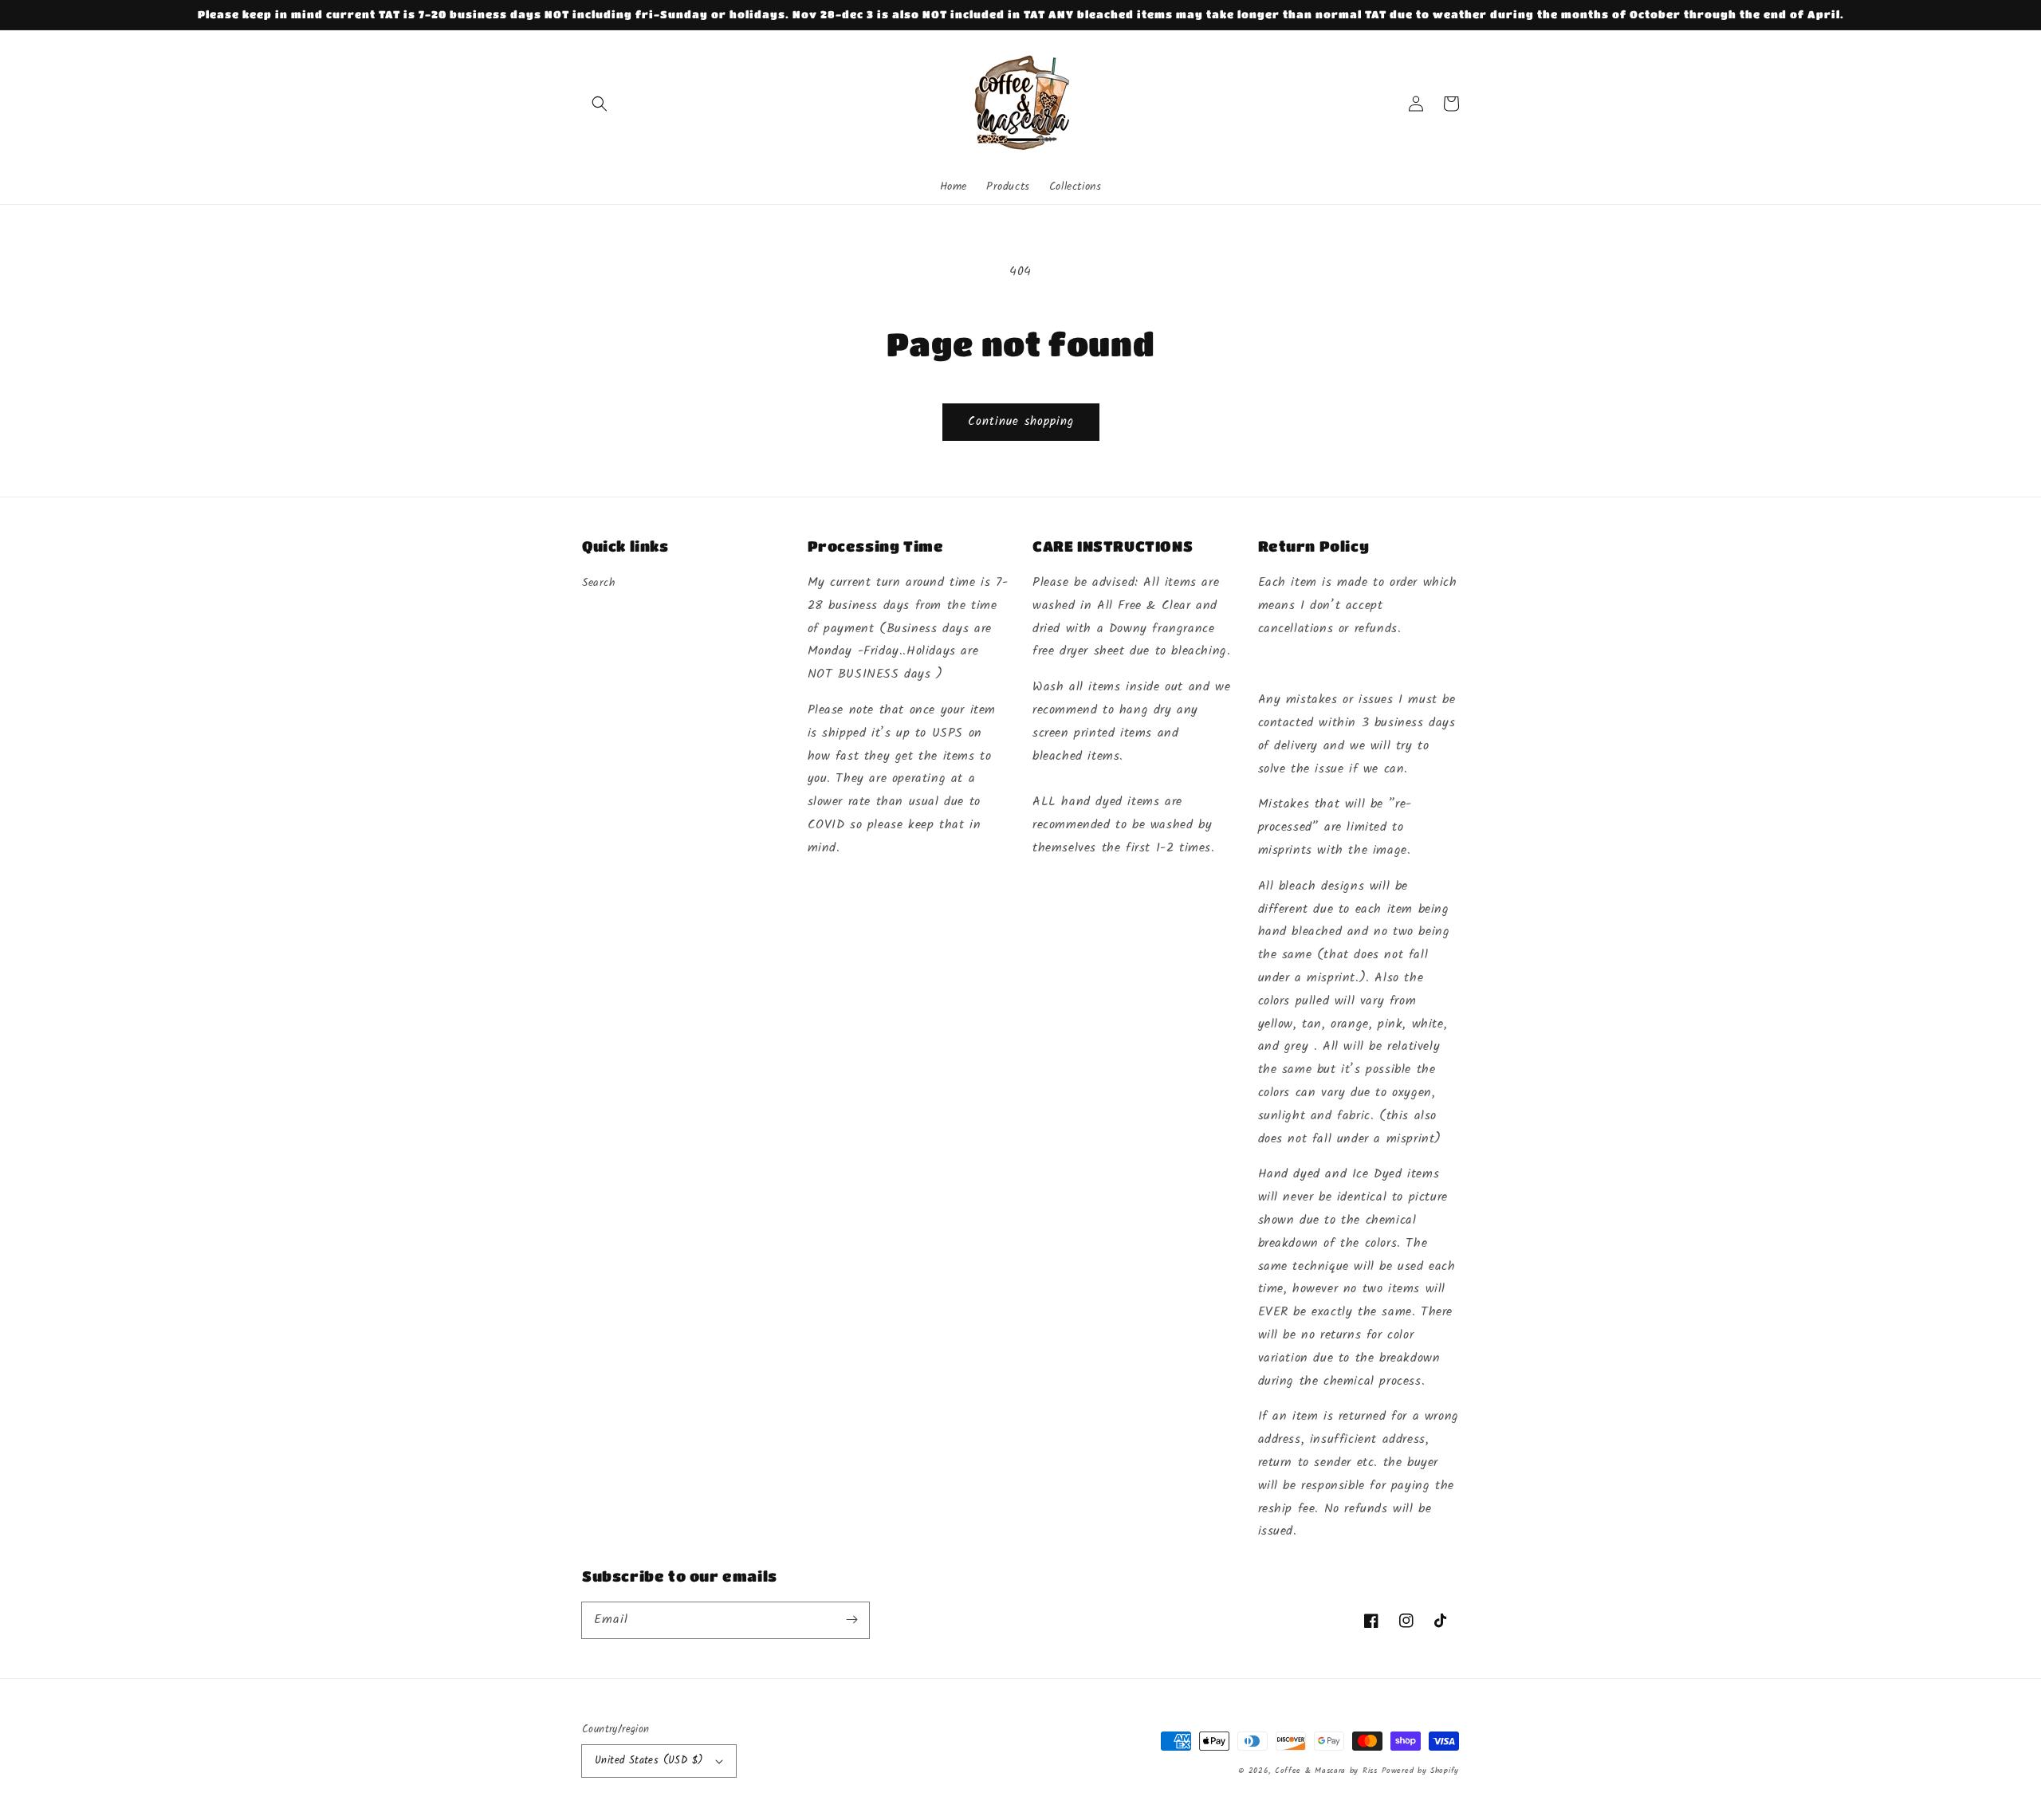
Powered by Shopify (1420, 1771)
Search (599, 583)
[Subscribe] (851, 1620)
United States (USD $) (649, 1761)
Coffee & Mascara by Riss (1326, 1771)
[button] (600, 104)
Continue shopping (1021, 422)
